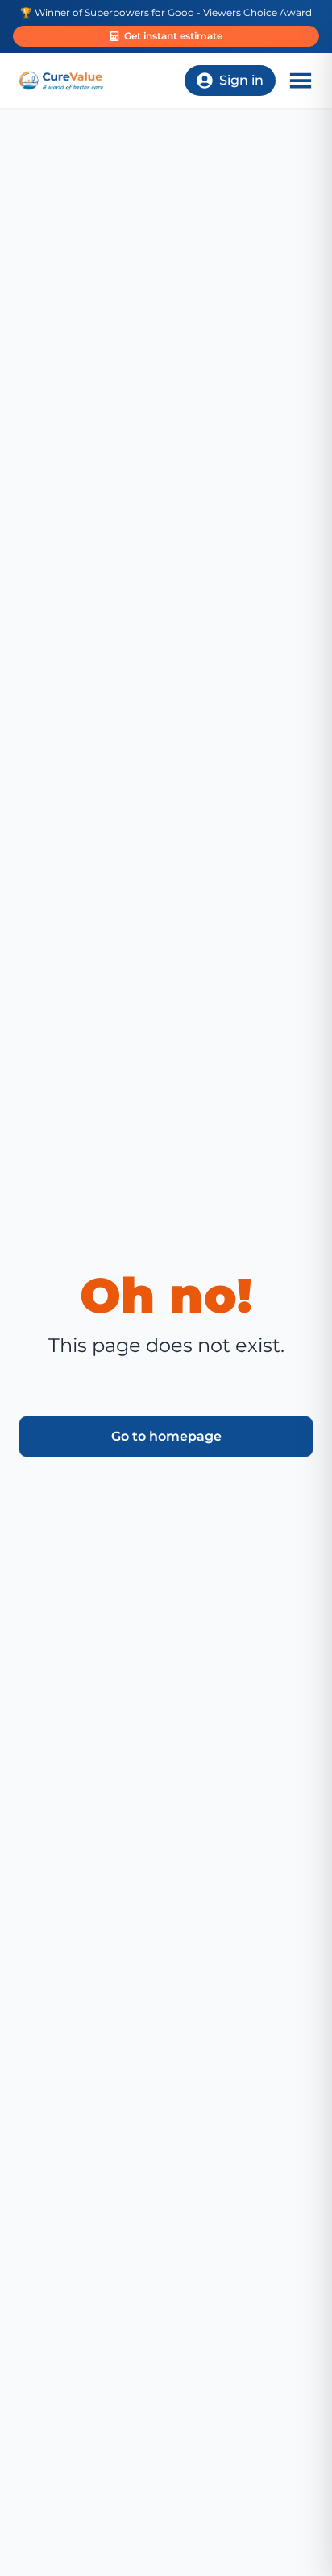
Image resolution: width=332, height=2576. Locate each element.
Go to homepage (166, 1436)
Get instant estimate (173, 36)
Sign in (241, 80)
